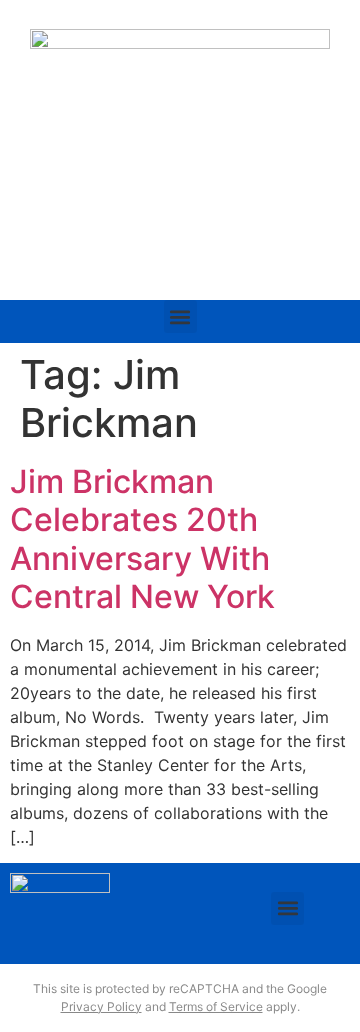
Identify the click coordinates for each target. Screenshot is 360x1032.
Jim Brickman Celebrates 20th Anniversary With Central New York (142, 539)
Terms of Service (216, 1006)
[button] (180, 316)
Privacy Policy (101, 1006)
